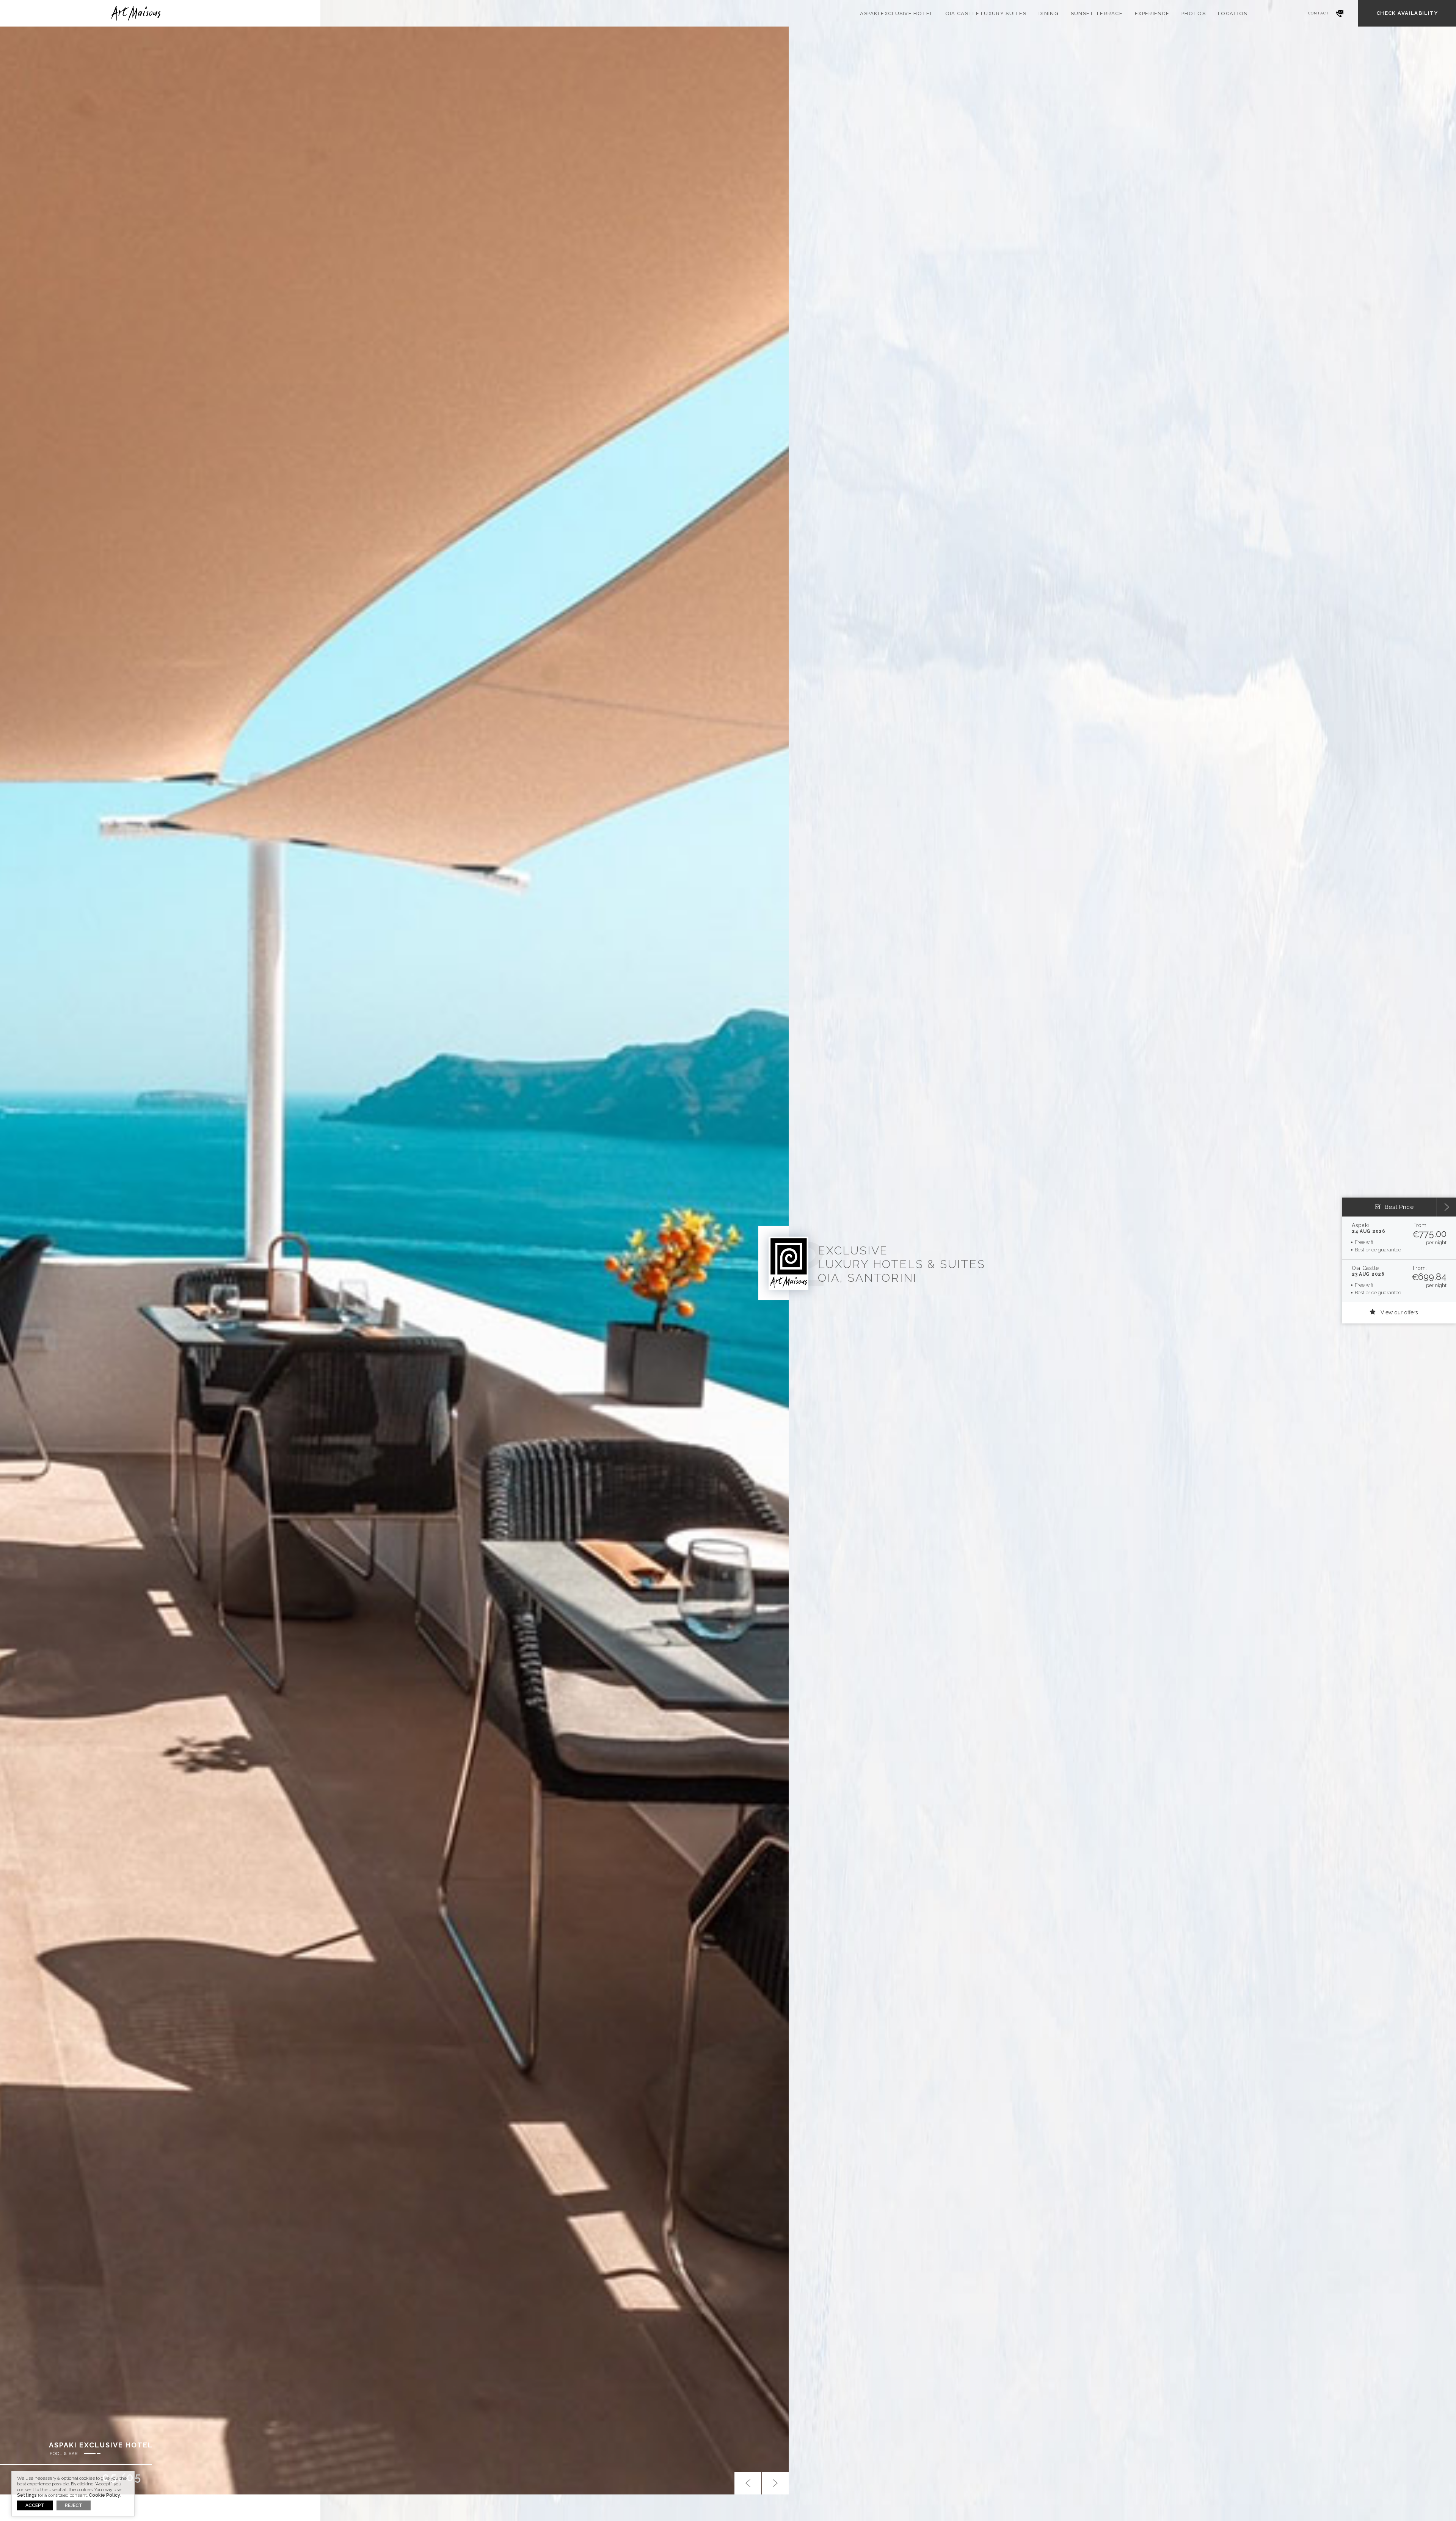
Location (1233, 13)
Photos (1194, 13)
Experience (1152, 13)
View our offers (1399, 1312)
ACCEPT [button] (35, 2505)
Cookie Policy (104, 2495)
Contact (1319, 13)
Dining (1049, 13)
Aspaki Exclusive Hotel (897, 13)
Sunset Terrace (1097, 13)
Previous (748, 2483)
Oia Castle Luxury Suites (986, 13)
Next (775, 2483)
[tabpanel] (394, 1260)
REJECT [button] (74, 2505)
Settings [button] (27, 2495)
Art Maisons (135, 13)
